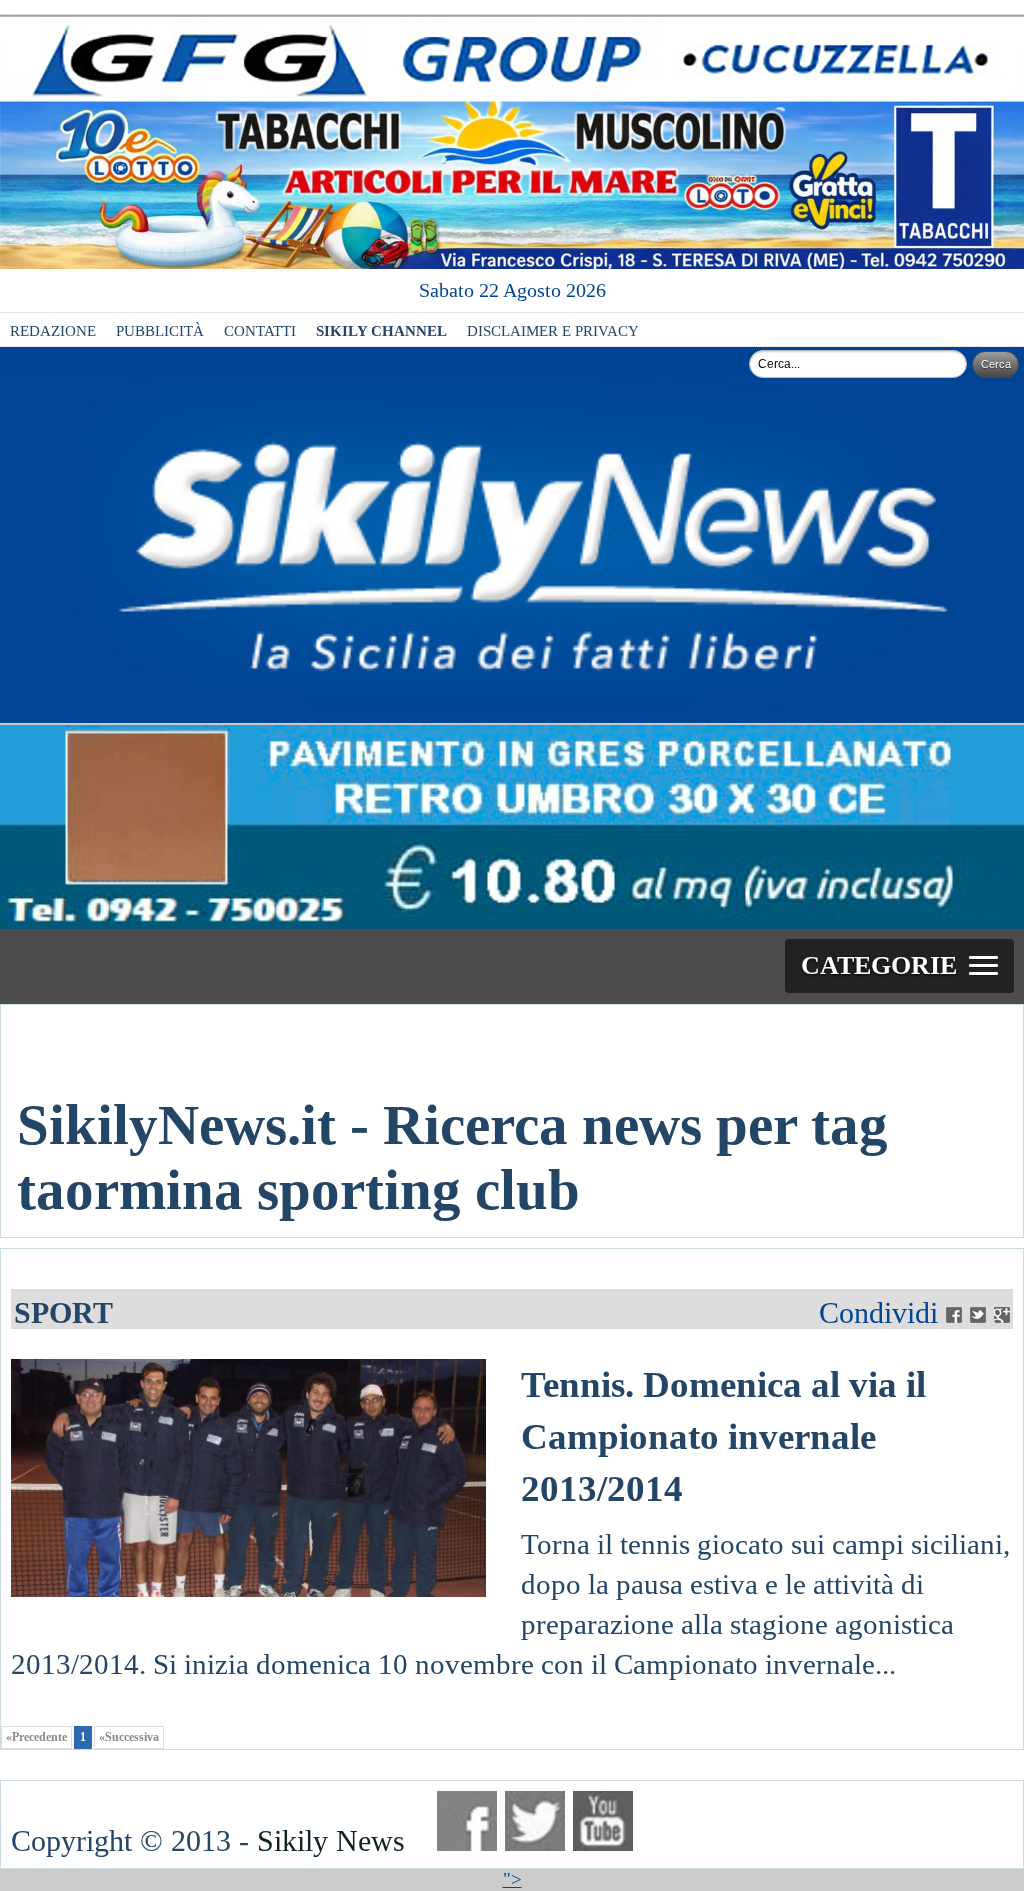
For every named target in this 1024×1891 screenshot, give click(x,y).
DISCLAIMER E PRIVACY (553, 330)
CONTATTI (260, 330)
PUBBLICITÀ (160, 330)
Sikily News (331, 1840)
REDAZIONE (53, 330)
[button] (899, 966)
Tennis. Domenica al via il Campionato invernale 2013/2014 (723, 1436)
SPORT (63, 1312)
